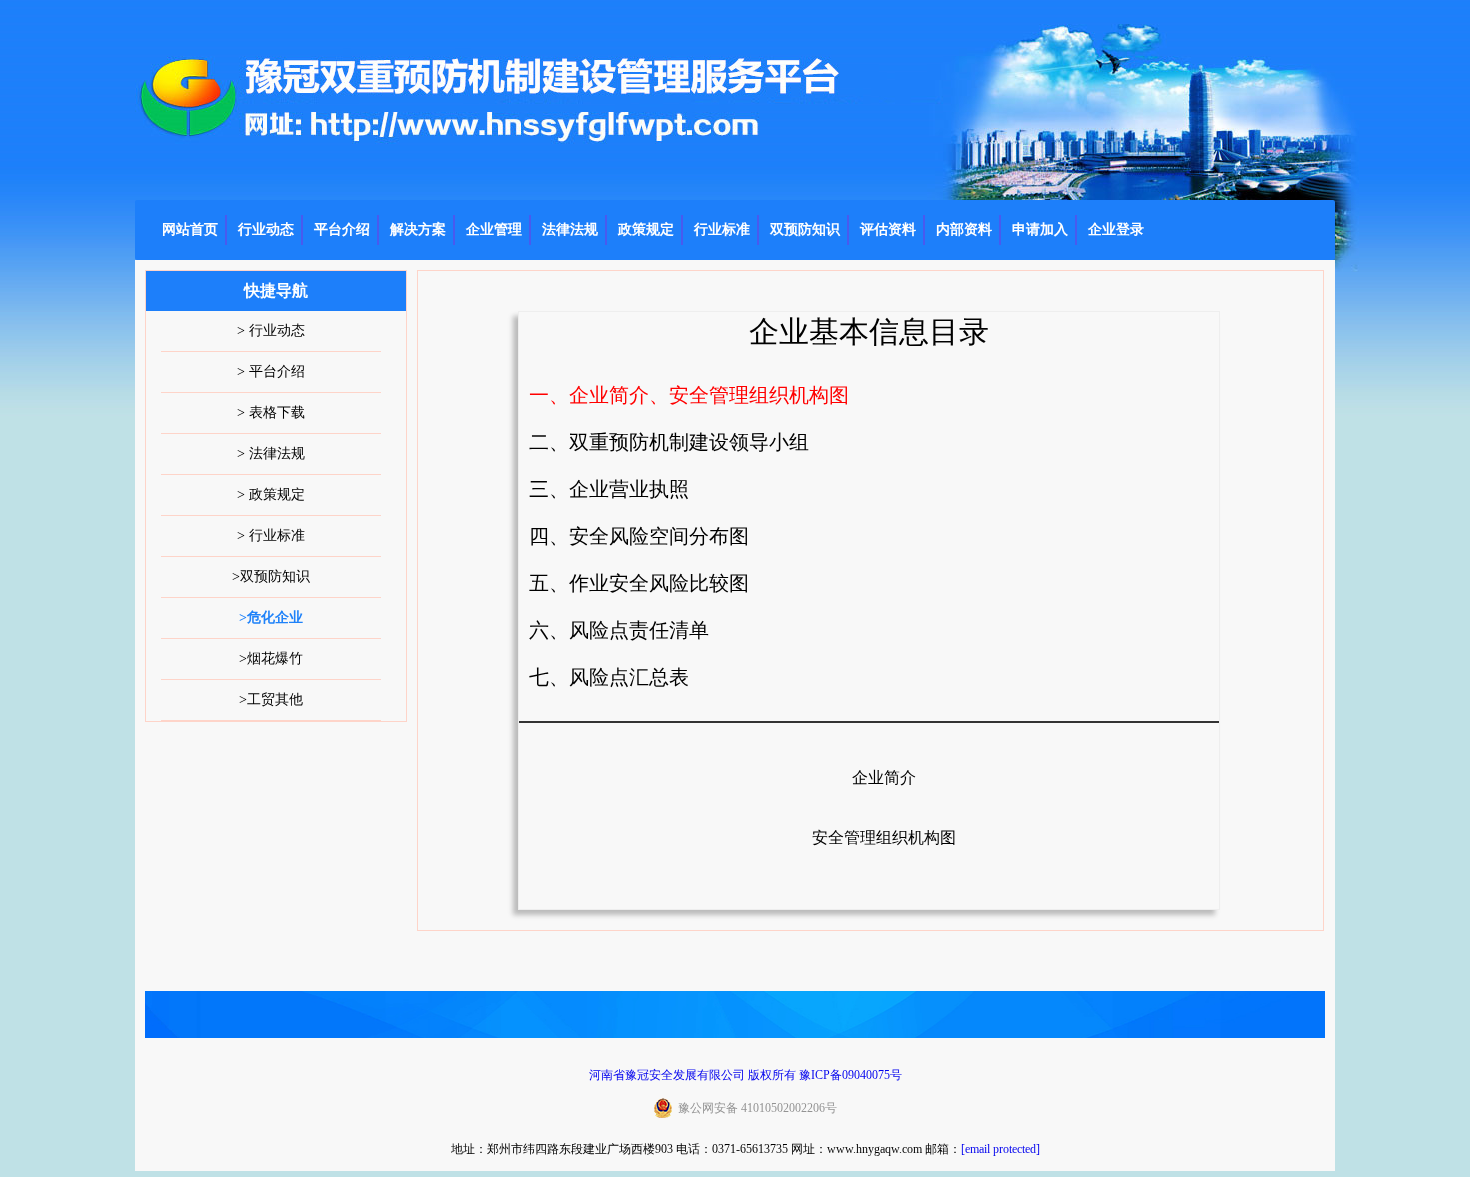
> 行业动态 (271, 330)
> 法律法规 (271, 453)
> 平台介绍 (271, 371)
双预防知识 (805, 229)
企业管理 (494, 229)
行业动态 (266, 229)
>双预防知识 (271, 576)
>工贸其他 (271, 699)
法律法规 (570, 229)
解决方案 (418, 229)
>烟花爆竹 (271, 658)
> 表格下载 (271, 412)
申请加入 (1040, 229)
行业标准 (722, 229)
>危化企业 (271, 617)
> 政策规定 (271, 494)
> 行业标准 (271, 535)
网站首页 (190, 229)
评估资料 (888, 229)
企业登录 (1116, 229)
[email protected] (1000, 1149)
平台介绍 (342, 229)
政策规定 (646, 229)
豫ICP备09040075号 (850, 1075)
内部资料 (964, 229)
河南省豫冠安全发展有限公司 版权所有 (692, 1075)
